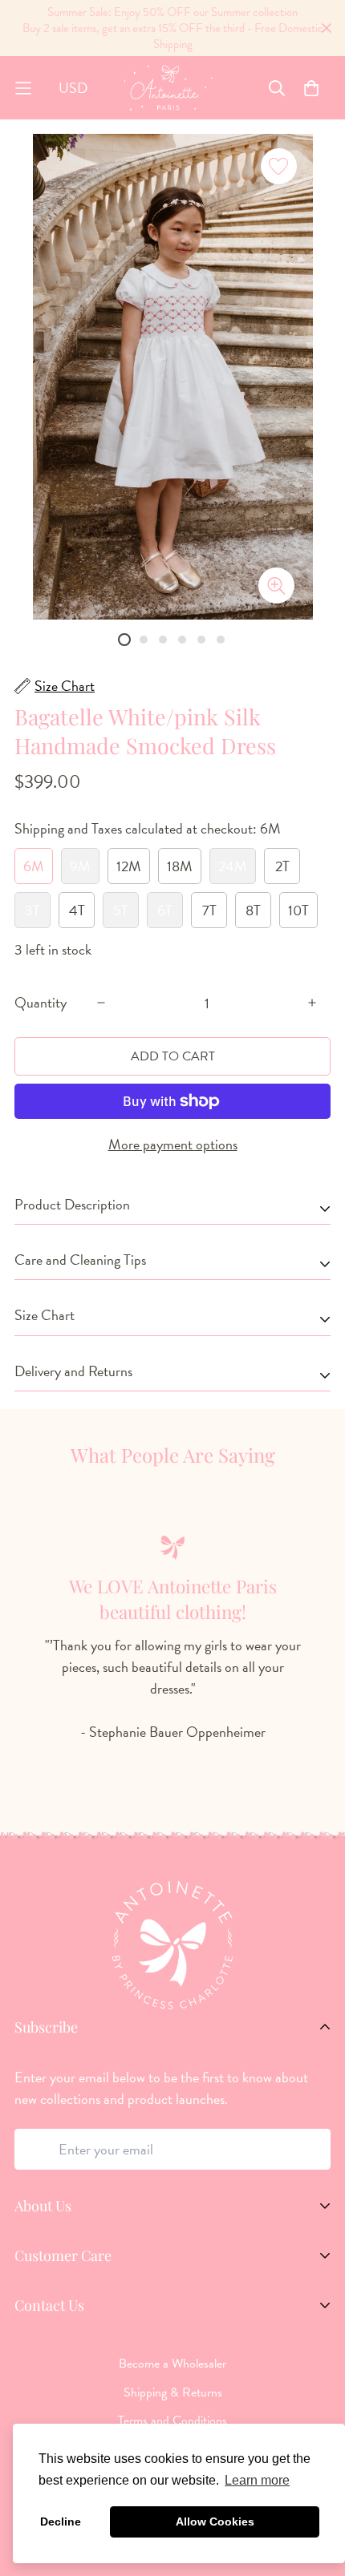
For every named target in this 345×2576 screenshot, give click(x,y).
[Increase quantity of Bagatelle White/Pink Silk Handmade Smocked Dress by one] (312, 1003)
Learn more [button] (257, 2480)
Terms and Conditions (172, 2421)
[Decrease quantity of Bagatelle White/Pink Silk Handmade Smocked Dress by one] (101, 1003)
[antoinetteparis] (168, 88)
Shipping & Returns (173, 2392)
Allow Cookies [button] (215, 2521)
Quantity (41, 1003)
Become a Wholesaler (172, 2364)
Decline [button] (61, 2521)
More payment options (173, 1144)
